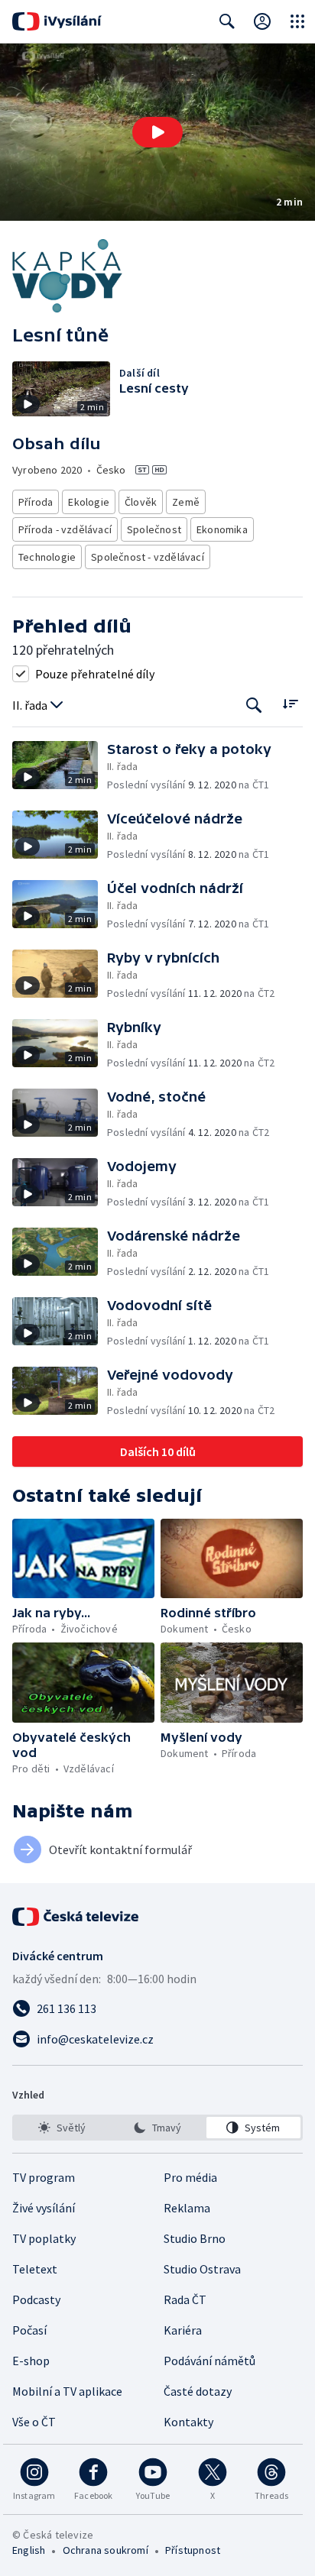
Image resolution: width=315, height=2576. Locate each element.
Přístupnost (193, 2550)
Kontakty (188, 2422)
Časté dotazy (198, 2391)
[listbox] (157, 2128)
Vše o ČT (34, 2422)
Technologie (47, 557)
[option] (62, 2128)
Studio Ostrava (202, 2269)
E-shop (31, 2361)
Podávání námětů (209, 2361)
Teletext (35, 2269)
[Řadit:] (290, 704)
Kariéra (183, 2330)
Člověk (141, 502)
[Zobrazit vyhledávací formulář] (227, 21)
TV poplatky (44, 2238)
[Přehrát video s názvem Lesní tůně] (157, 132)
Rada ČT (185, 2299)
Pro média (190, 2177)
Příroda (36, 502)
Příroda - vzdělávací (65, 529)
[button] (157, 132)
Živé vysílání (44, 2208)
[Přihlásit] (262, 21)
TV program (44, 2177)
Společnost (154, 529)
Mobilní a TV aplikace (67, 2391)
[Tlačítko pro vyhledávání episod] (254, 705)
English (29, 2550)
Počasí (29, 2330)
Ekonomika (222, 529)
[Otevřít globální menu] (297, 21)
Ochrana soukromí (106, 2550)
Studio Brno (195, 2238)
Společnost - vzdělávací (148, 557)
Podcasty (36, 2299)
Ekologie (89, 502)
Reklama (187, 2208)
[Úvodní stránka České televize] (76, 1917)
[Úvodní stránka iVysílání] (57, 21)
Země (186, 502)
